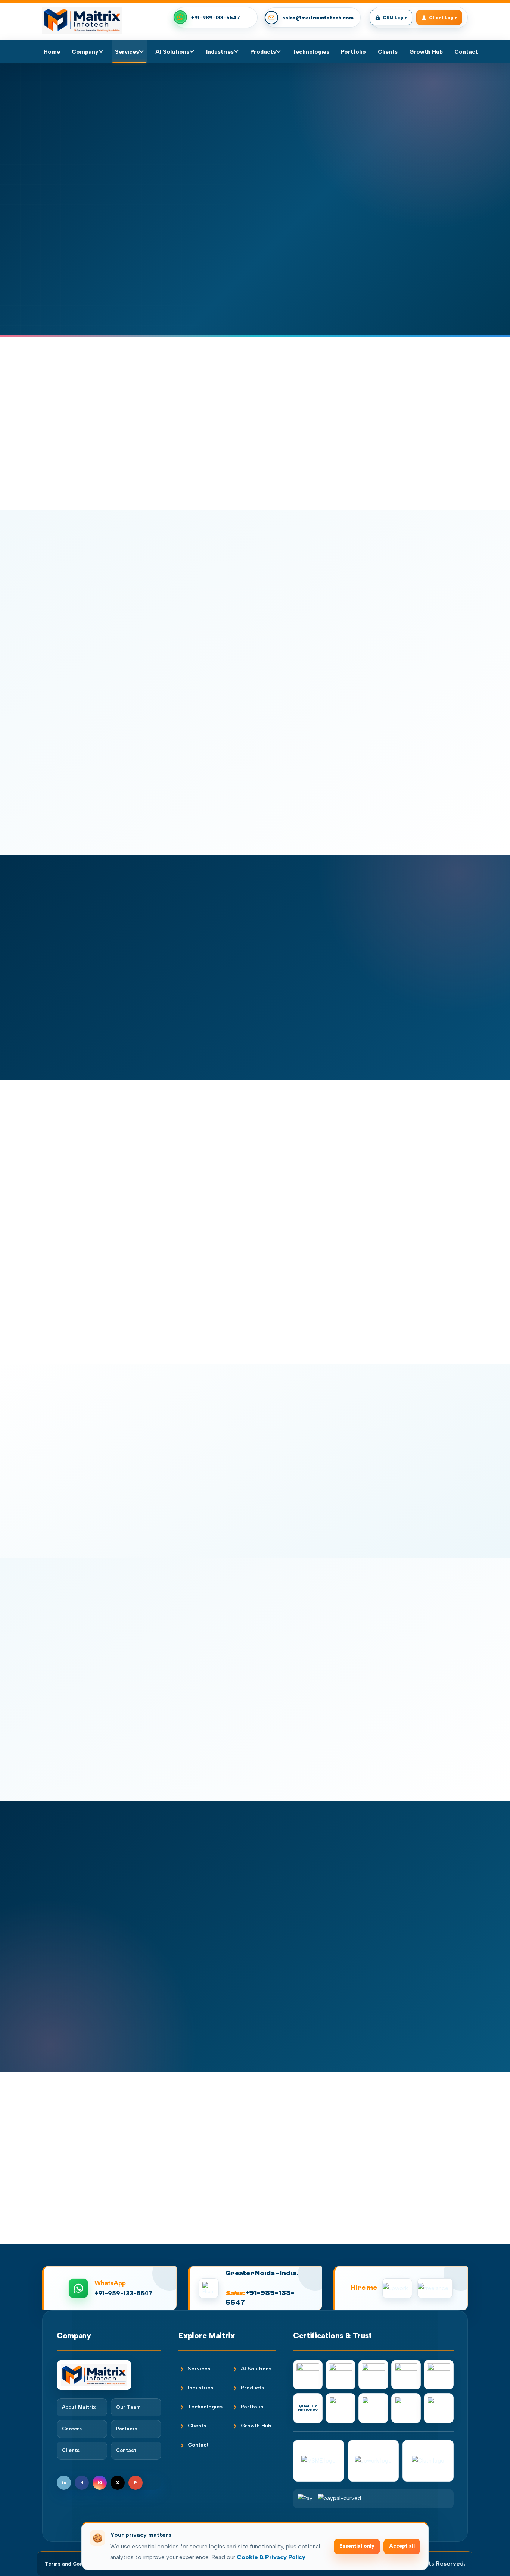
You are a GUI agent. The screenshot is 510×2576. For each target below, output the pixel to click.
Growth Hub (426, 52)
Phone (376, 1892)
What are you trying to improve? (297, 1931)
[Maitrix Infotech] (109, 2375)
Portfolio (353, 52)
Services (127, 52)
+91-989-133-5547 (216, 18)
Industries (220, 52)
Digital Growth (58, 103)
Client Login (443, 18)
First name (269, 1857)
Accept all (402, 2546)
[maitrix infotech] (82, 20)
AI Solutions (172, 52)
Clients (388, 52)
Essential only (357, 2546)
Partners (127, 2429)
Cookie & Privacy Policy (271, 2557)
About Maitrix (79, 2407)
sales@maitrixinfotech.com (318, 18)
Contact (466, 52)
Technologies (311, 52)
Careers (72, 2429)
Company (85, 52)
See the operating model (167, 286)
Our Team (128, 2407)
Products (263, 52)
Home (52, 52)
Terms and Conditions (73, 2564)
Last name (381, 1857)
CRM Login (395, 18)
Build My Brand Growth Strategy (73, 286)
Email (262, 1892)
